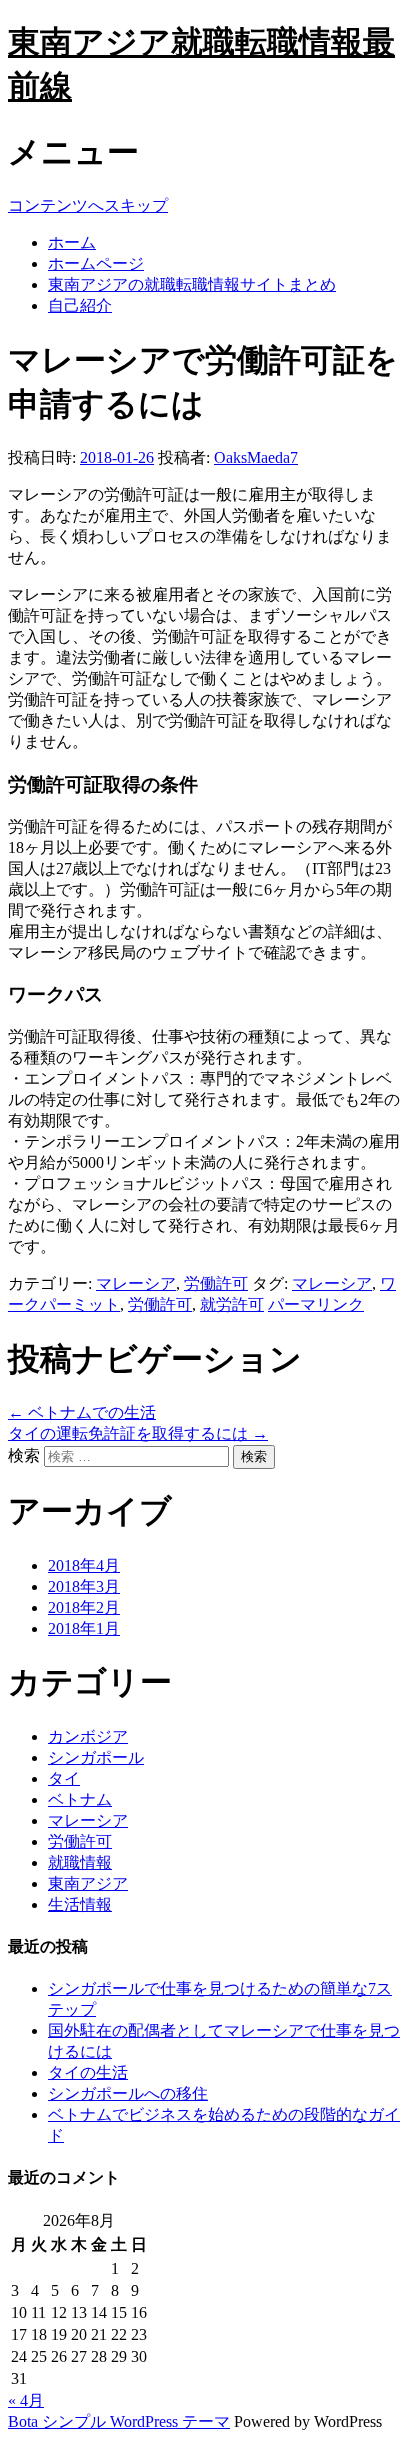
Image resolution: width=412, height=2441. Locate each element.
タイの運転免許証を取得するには (138, 1433)
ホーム (72, 242)
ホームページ (96, 263)
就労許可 (232, 1304)
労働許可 (216, 1283)
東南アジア (88, 1883)
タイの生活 (88, 2072)
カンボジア (88, 1736)
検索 (24, 1455)
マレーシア (136, 1283)
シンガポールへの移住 (128, 2093)
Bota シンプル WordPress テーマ (119, 2421)
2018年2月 (84, 1607)
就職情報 (80, 1862)
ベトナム (80, 1799)
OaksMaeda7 (256, 457)
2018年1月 (84, 1628)
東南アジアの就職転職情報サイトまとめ (192, 284)
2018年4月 (84, 1565)
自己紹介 (80, 305)
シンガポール (96, 1757)
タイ (64, 1778)
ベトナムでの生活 (82, 1412)
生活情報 (80, 1904)
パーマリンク (316, 1304)
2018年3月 (84, 1586)
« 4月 (26, 2400)
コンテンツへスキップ (88, 205)
